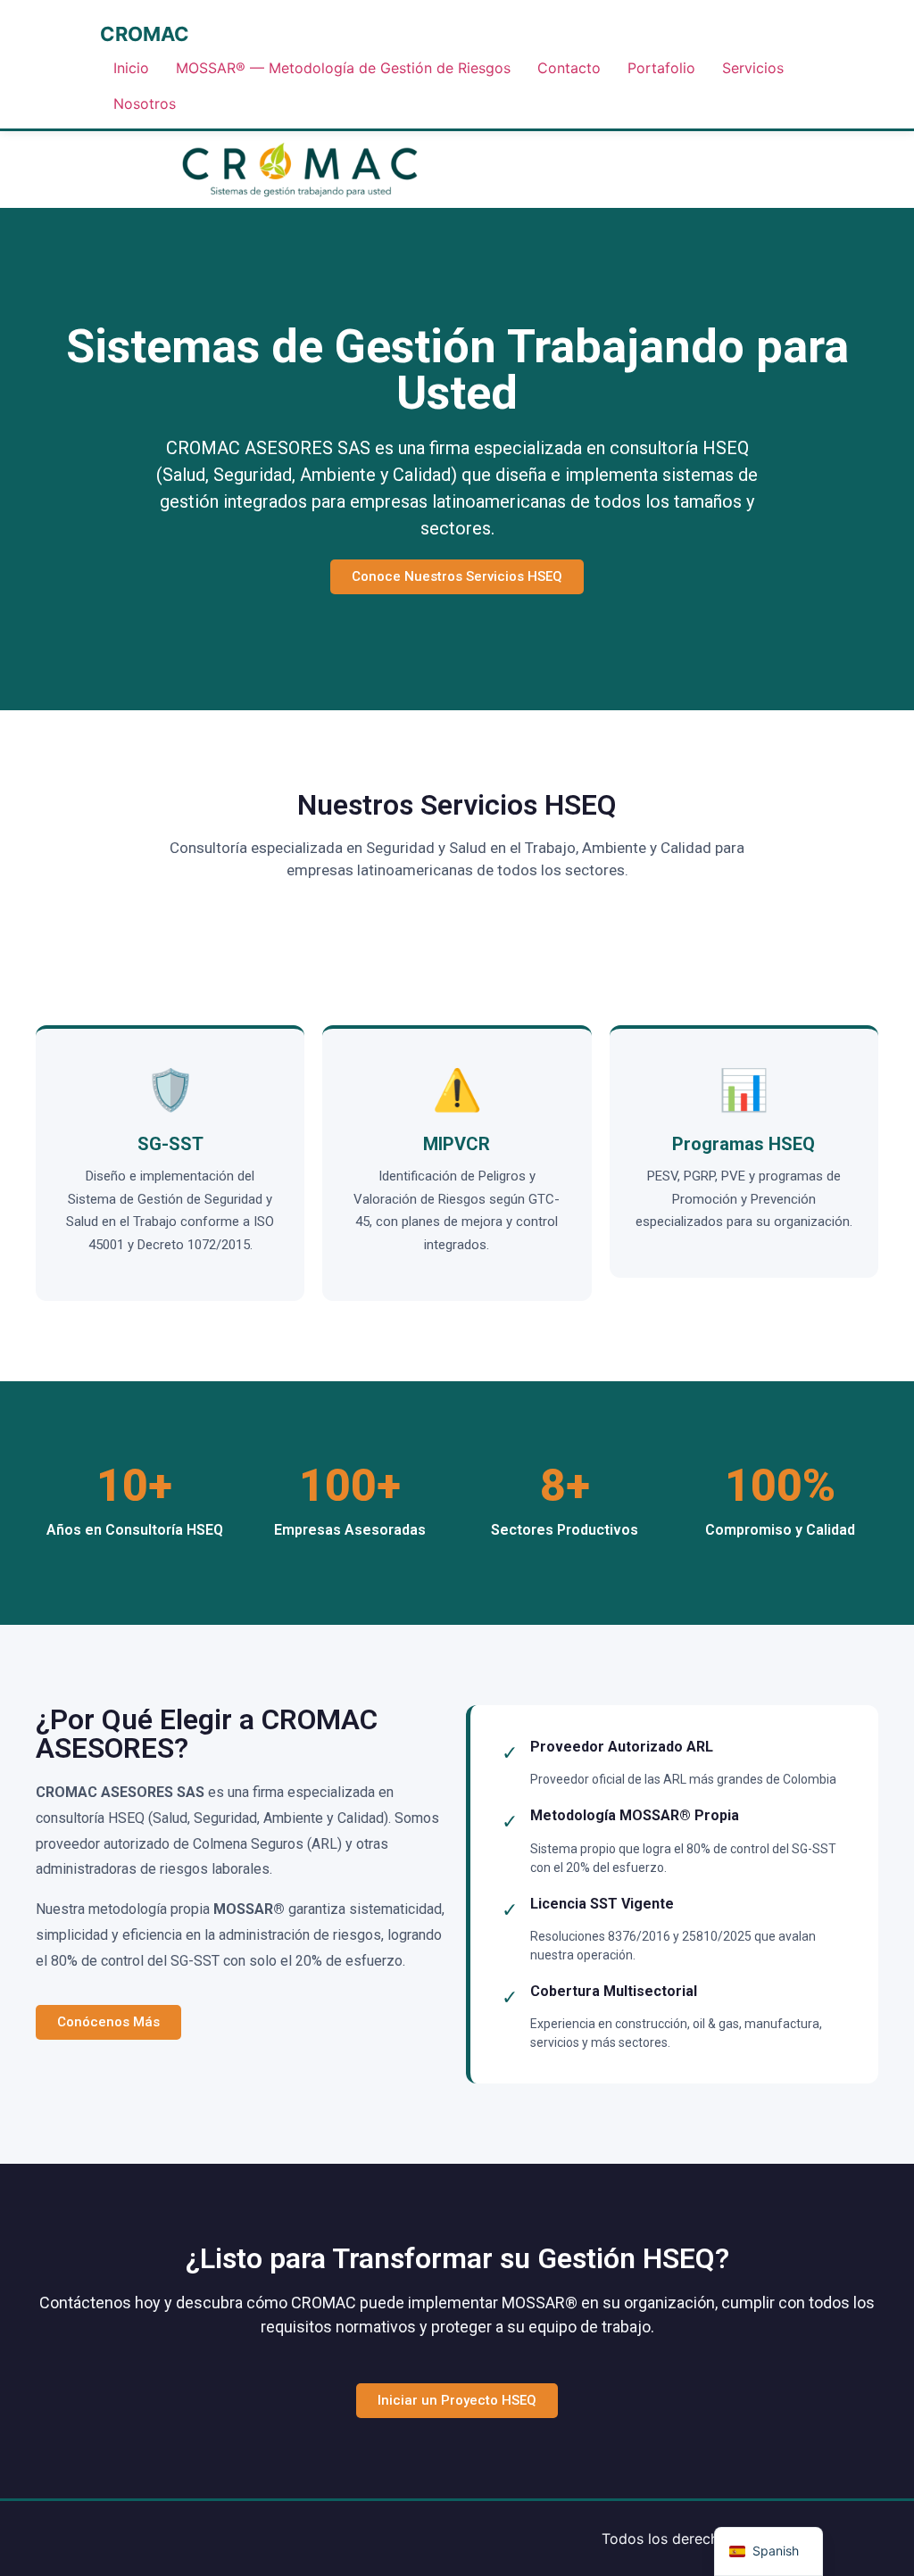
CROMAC (145, 34)
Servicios (753, 68)
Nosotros (145, 104)
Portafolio (661, 68)
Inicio (131, 68)
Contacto (569, 68)
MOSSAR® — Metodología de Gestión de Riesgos (343, 68)
